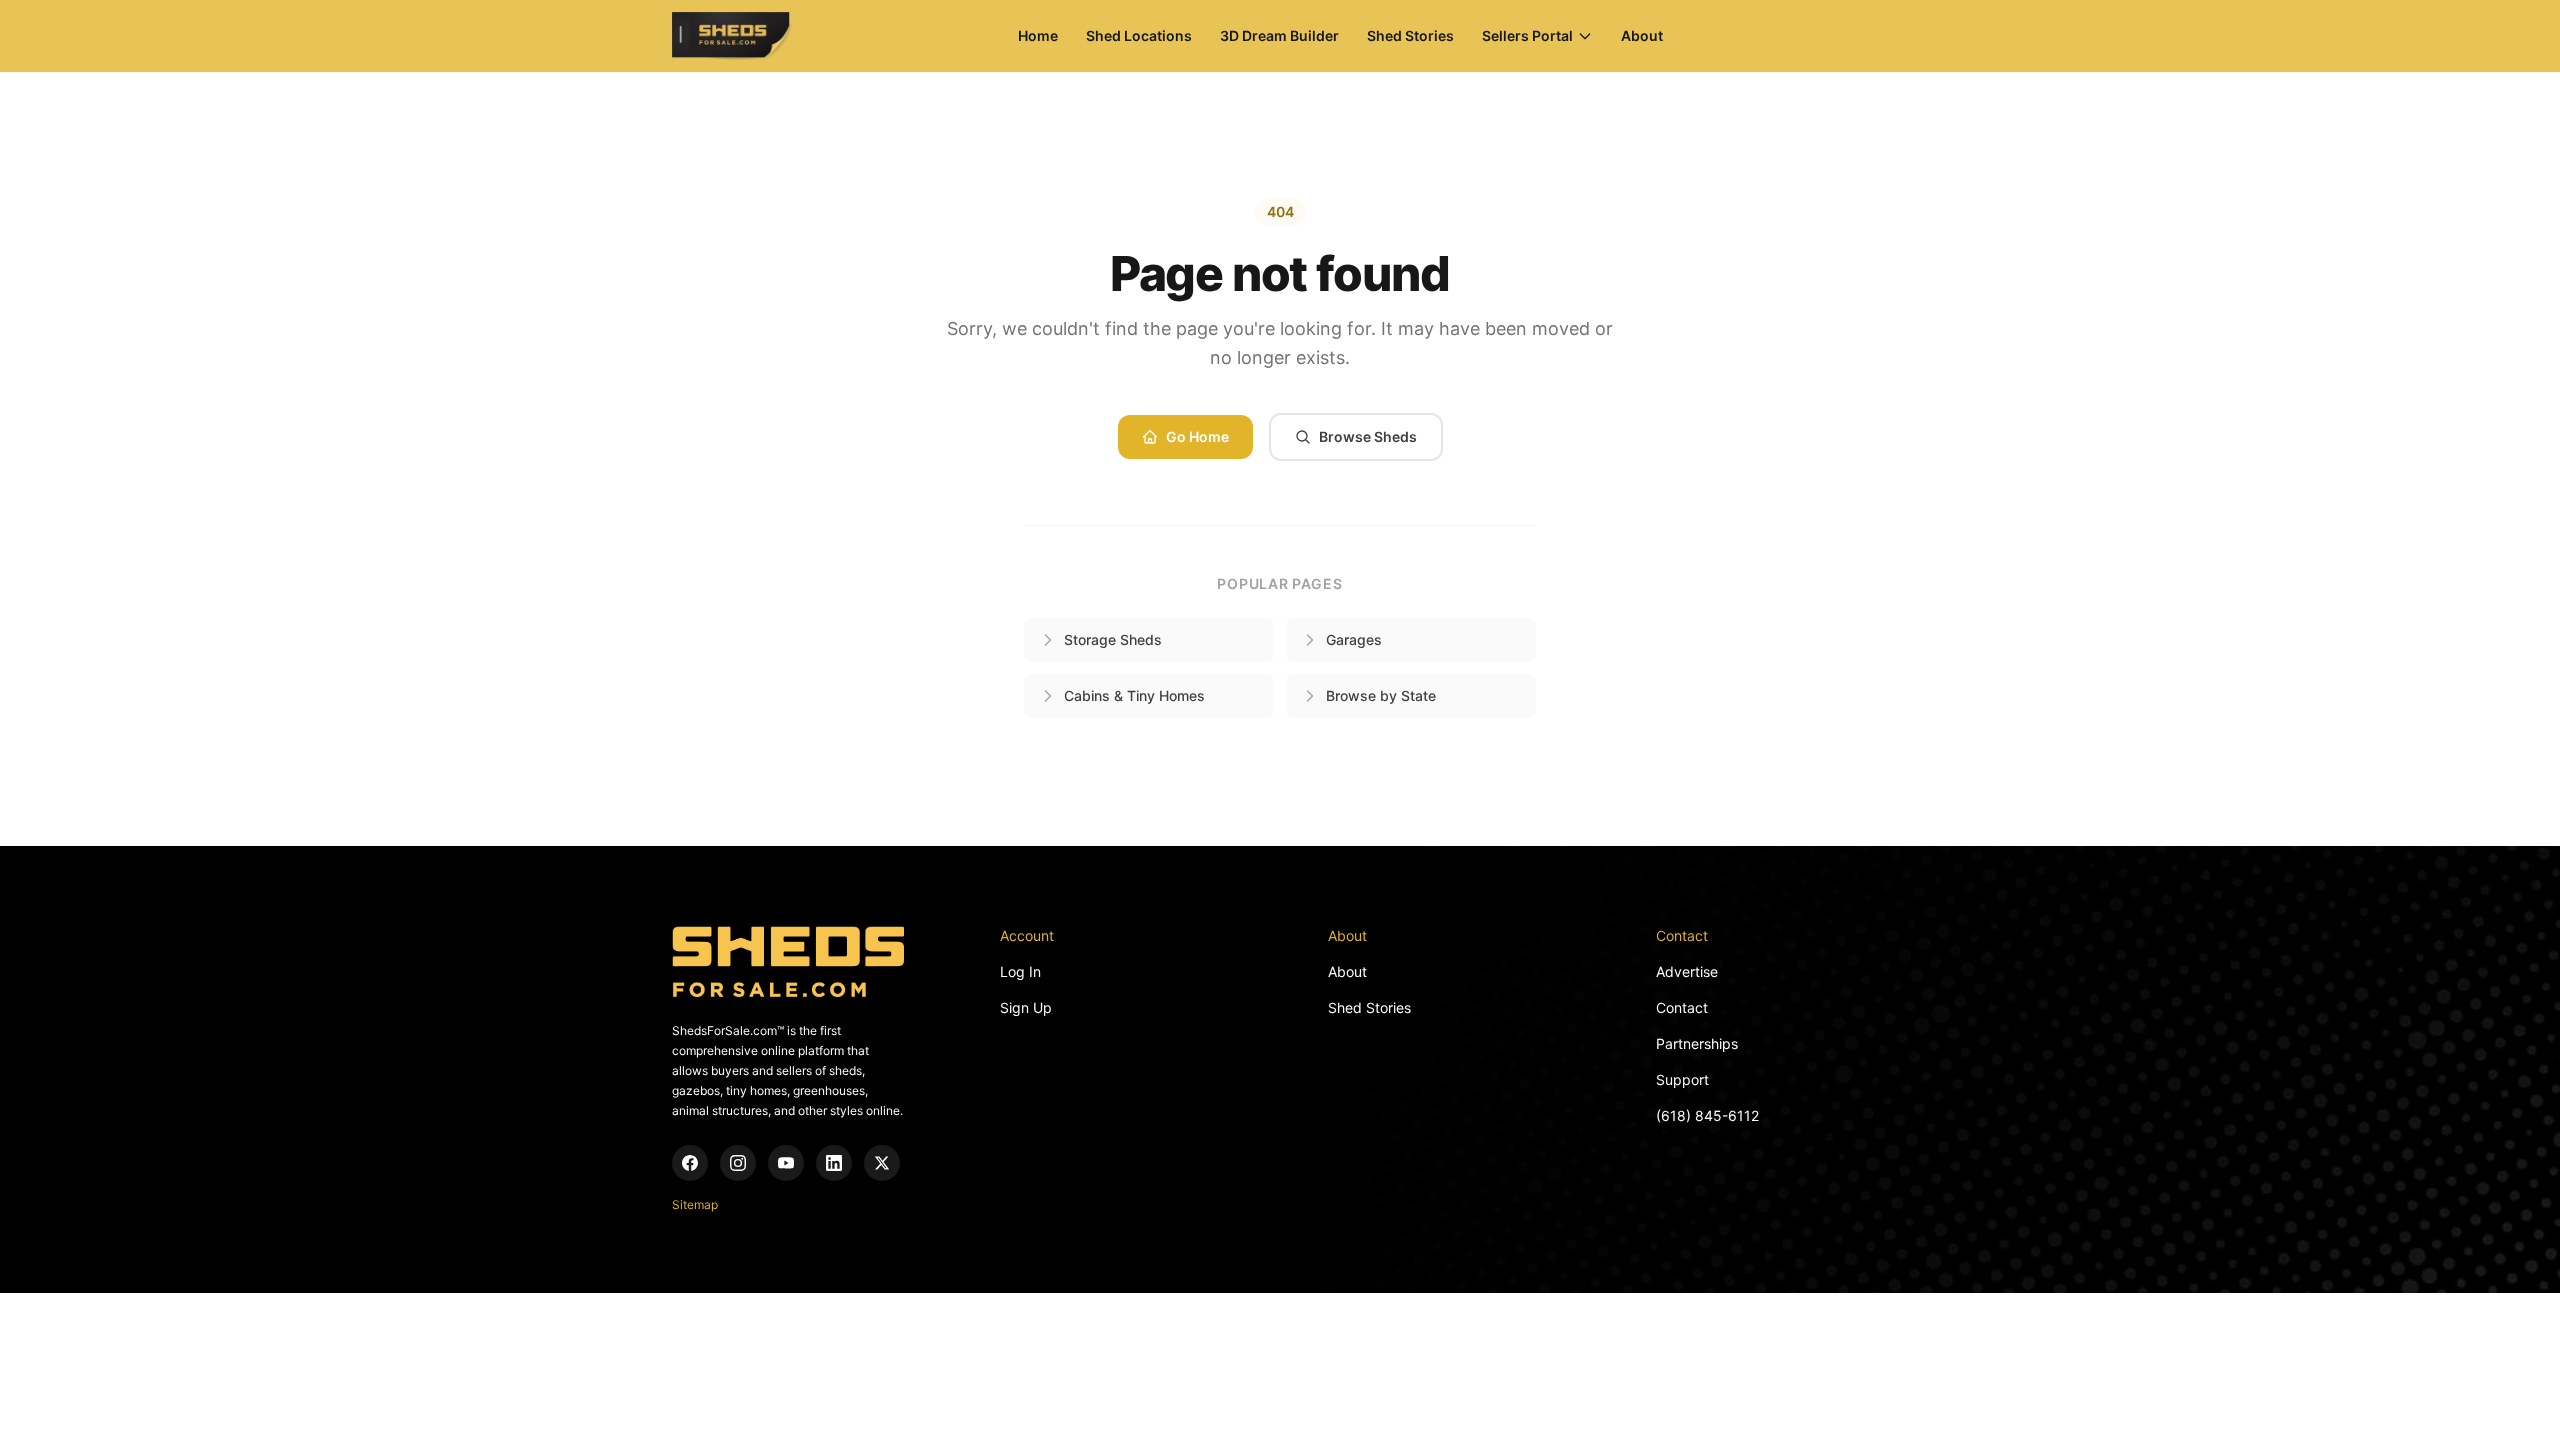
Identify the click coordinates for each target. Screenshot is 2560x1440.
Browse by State (1381, 695)
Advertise (1687, 971)
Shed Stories (1410, 35)
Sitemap (695, 1204)
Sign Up (1026, 1007)
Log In (1020, 971)
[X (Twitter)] (882, 1163)
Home (1038, 35)
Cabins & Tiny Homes (1134, 695)
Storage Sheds (1113, 639)
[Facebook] (690, 1163)
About (1642, 35)
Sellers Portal (1527, 35)
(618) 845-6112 (1707, 1115)
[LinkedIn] (834, 1163)
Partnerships (1697, 1043)
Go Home (1197, 436)
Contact (1682, 1007)
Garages (1354, 639)
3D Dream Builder (1279, 35)
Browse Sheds (1368, 436)
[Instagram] (738, 1163)
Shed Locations (1139, 35)
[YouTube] (786, 1163)
